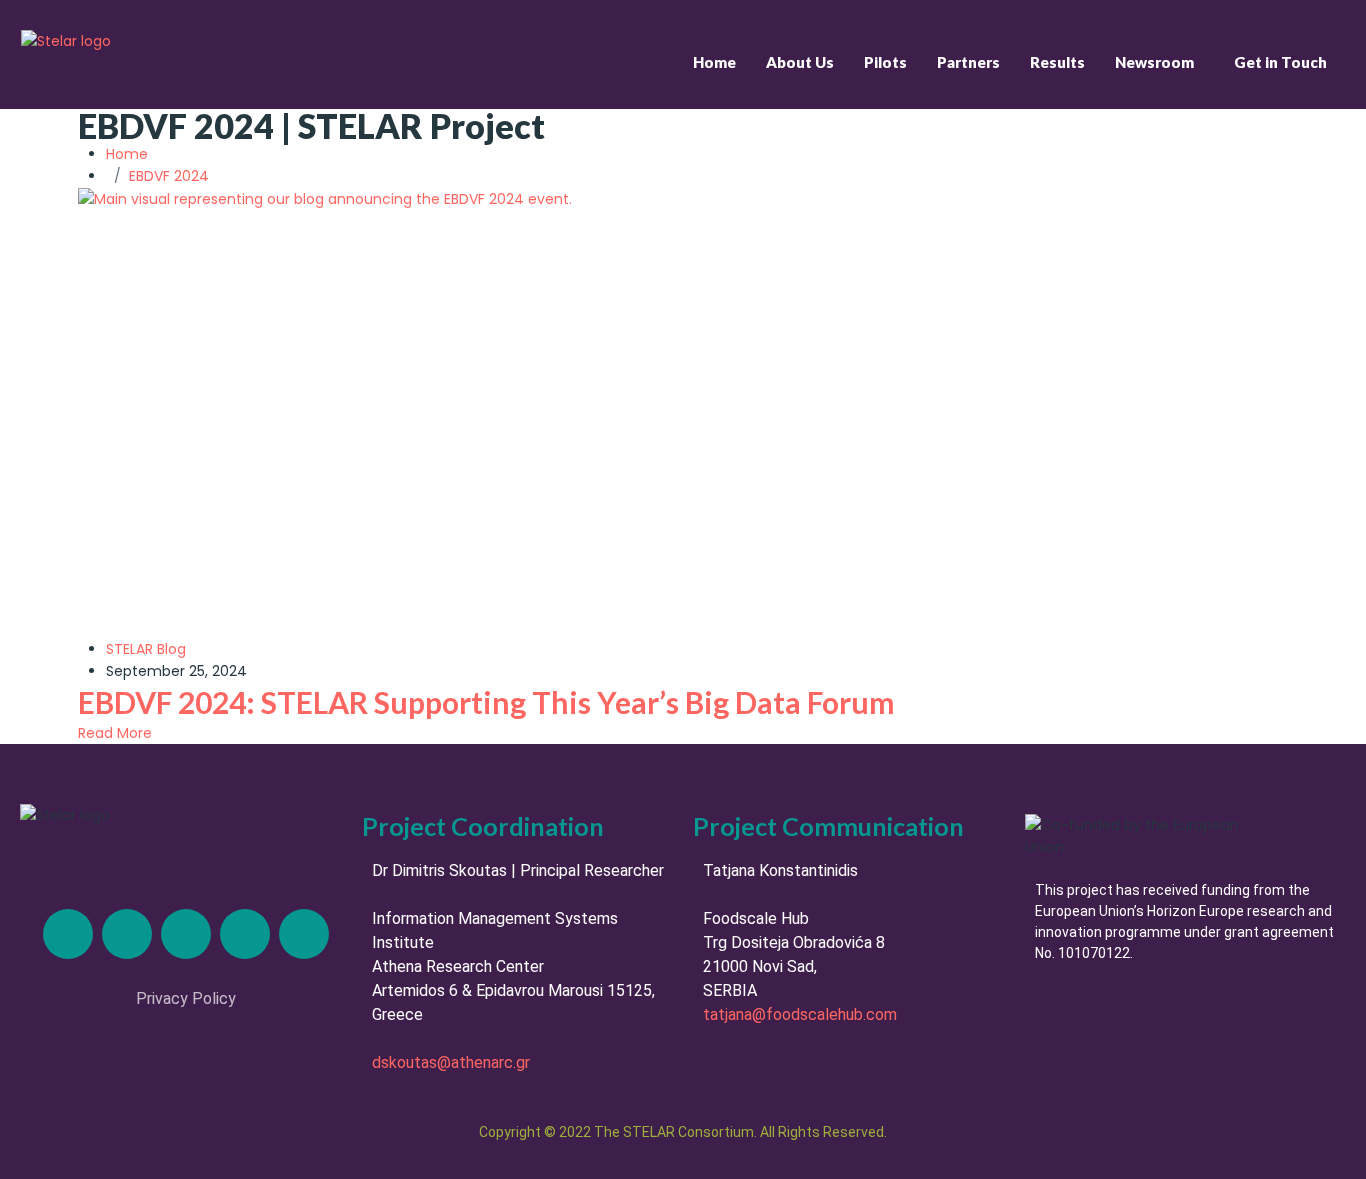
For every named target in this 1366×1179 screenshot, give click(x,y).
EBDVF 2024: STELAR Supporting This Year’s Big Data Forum (486, 702)
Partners (968, 62)
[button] (1159, 62)
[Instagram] (186, 934)
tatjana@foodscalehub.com (800, 1014)
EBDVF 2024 (169, 176)
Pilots (885, 62)
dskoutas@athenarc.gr (451, 1062)
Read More (115, 733)
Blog (171, 649)
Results (1057, 62)
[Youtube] (304, 934)
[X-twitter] (127, 934)
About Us (800, 62)
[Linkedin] (68, 934)
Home (714, 62)
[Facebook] (245, 934)
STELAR (129, 649)
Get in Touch (1280, 62)
